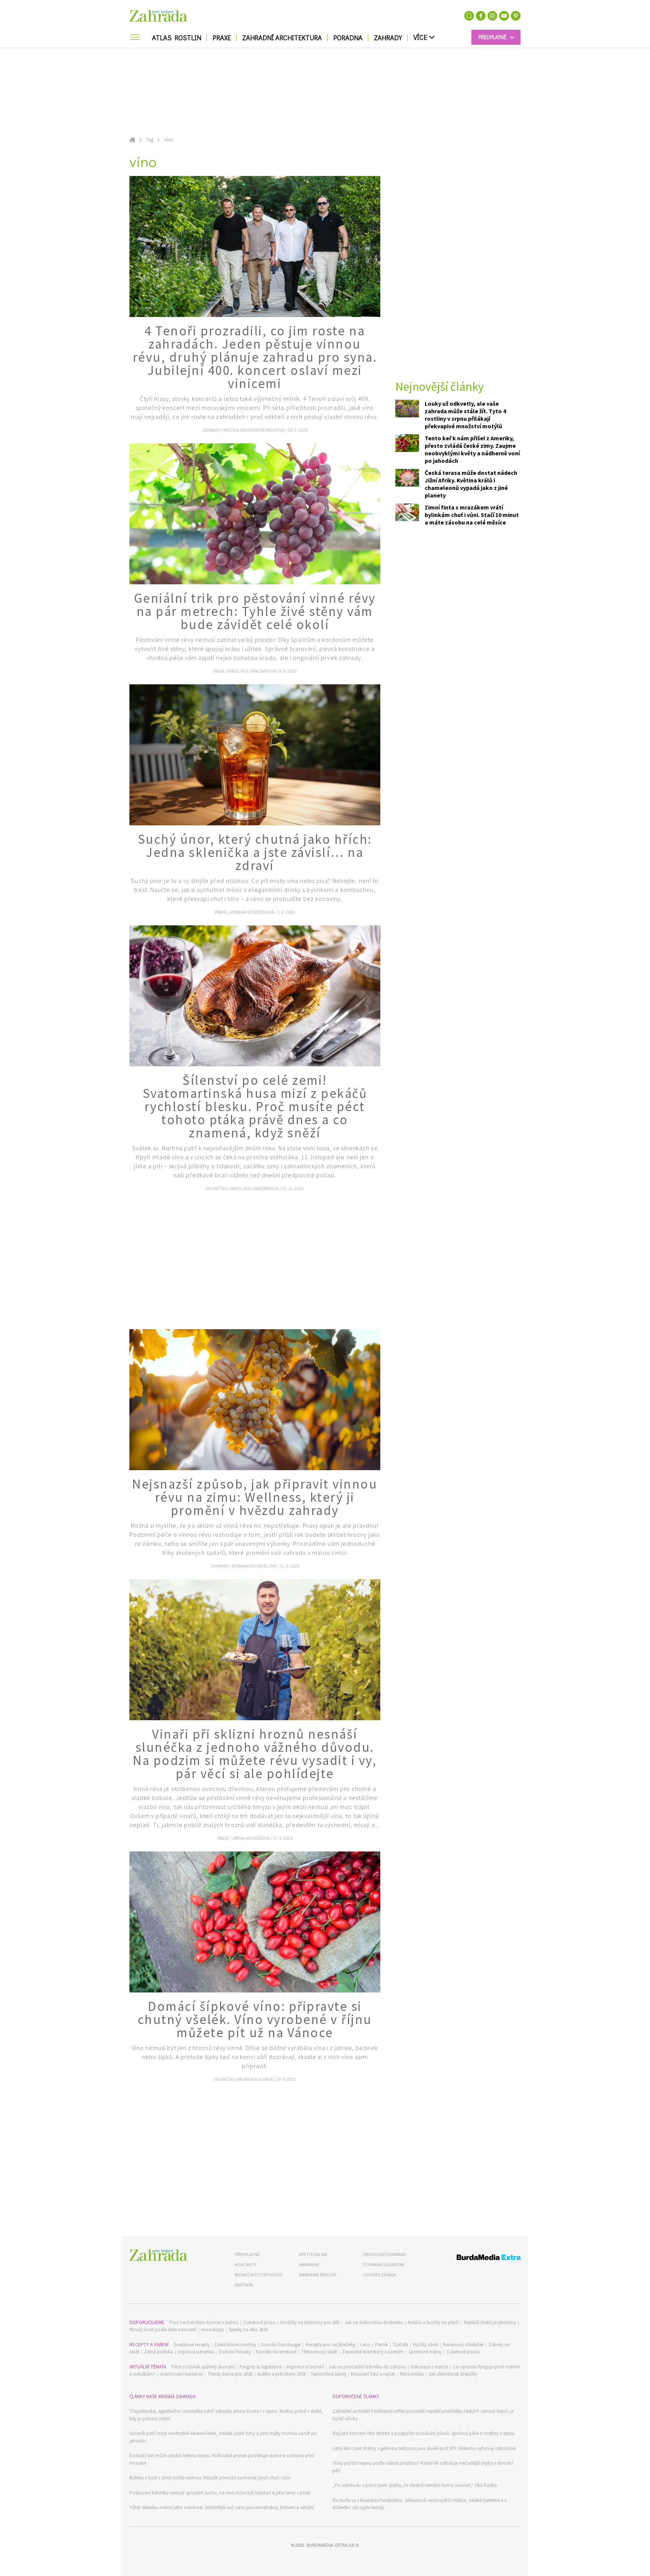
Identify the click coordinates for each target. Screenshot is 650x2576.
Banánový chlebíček (463, 2345)
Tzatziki (400, 2345)
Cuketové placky (463, 2352)
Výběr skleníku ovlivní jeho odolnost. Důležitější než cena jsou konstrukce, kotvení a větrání (222, 2507)
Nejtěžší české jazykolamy (490, 2322)
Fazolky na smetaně (276, 2352)
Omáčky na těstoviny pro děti (310, 2322)
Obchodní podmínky (384, 2254)
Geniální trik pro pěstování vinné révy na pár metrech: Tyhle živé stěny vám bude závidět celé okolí (255, 611)
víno (169, 140)
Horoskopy (213, 2330)
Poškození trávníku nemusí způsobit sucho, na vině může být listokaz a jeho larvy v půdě (220, 2493)
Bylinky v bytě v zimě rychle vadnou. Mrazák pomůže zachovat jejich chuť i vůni (210, 2478)
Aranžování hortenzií (181, 2374)
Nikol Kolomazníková (252, 671)
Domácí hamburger (281, 2345)
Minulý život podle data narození (163, 2330)
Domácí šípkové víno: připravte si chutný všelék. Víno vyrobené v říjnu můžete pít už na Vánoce (255, 2020)
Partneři (244, 2285)
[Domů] (158, 2255)
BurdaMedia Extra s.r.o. (333, 2545)
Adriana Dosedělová (252, 912)
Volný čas (217, 1188)
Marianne (309, 2264)
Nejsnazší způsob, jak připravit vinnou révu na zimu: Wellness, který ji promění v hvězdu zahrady (255, 1497)
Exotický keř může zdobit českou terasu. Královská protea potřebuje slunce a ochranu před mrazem (222, 2459)
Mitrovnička (412, 2374)
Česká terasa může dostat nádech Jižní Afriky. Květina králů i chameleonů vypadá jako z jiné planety (471, 484)
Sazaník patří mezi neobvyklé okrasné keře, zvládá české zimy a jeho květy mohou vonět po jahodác (223, 2437)
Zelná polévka (159, 2352)
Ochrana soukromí (383, 2264)
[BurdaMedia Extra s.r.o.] (475, 2258)
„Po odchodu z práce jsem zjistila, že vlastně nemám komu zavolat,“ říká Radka (415, 2485)
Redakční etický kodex (259, 2275)
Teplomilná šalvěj (328, 2374)
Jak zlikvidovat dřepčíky (453, 2374)
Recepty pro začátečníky (331, 2345)
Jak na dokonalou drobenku (374, 2322)
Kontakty (245, 2264)
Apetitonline (313, 2254)
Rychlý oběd (426, 2345)
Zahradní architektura (282, 38)
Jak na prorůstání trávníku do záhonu (367, 2367)
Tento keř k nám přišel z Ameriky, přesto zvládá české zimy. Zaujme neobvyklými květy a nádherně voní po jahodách (472, 449)
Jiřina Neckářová (251, 1838)
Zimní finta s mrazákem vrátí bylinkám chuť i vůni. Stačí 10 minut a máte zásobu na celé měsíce (472, 515)
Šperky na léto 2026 (248, 2330)
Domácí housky (235, 2352)
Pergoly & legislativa (260, 2367)
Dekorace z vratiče (429, 2367)
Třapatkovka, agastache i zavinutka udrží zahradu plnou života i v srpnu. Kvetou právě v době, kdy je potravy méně (226, 2415)
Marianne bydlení (318, 2275)
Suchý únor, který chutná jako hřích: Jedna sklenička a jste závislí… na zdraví (255, 852)
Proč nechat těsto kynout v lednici (204, 2322)
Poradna (348, 38)
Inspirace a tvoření (305, 2367)
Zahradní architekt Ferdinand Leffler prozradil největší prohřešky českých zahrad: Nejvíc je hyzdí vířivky (423, 2415)
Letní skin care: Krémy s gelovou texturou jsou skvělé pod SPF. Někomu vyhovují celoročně (424, 2448)
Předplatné (247, 2254)
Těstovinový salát (319, 2352)
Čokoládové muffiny (235, 2345)
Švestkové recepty (191, 2345)
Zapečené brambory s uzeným (373, 2352)
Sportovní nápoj (425, 2352)
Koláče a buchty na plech (433, 2322)
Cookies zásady (379, 2275)
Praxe (222, 38)
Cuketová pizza (259, 2322)
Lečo (365, 2345)
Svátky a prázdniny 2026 (282, 2374)
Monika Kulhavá (256, 2079)
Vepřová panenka (196, 2352)
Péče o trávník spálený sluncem (203, 2367)
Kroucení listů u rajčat (373, 2374)
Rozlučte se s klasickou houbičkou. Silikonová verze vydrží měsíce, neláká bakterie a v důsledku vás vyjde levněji (420, 2504)
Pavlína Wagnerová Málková (254, 430)
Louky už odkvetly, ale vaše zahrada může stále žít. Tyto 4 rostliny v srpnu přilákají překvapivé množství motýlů (465, 415)
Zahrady (388, 38)
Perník (381, 2345)
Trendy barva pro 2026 (230, 2374)
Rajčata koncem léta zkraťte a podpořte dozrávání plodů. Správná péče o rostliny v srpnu (424, 2433)
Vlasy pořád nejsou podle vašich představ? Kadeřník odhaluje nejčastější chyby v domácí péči (423, 2467)
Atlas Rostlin (177, 38)
